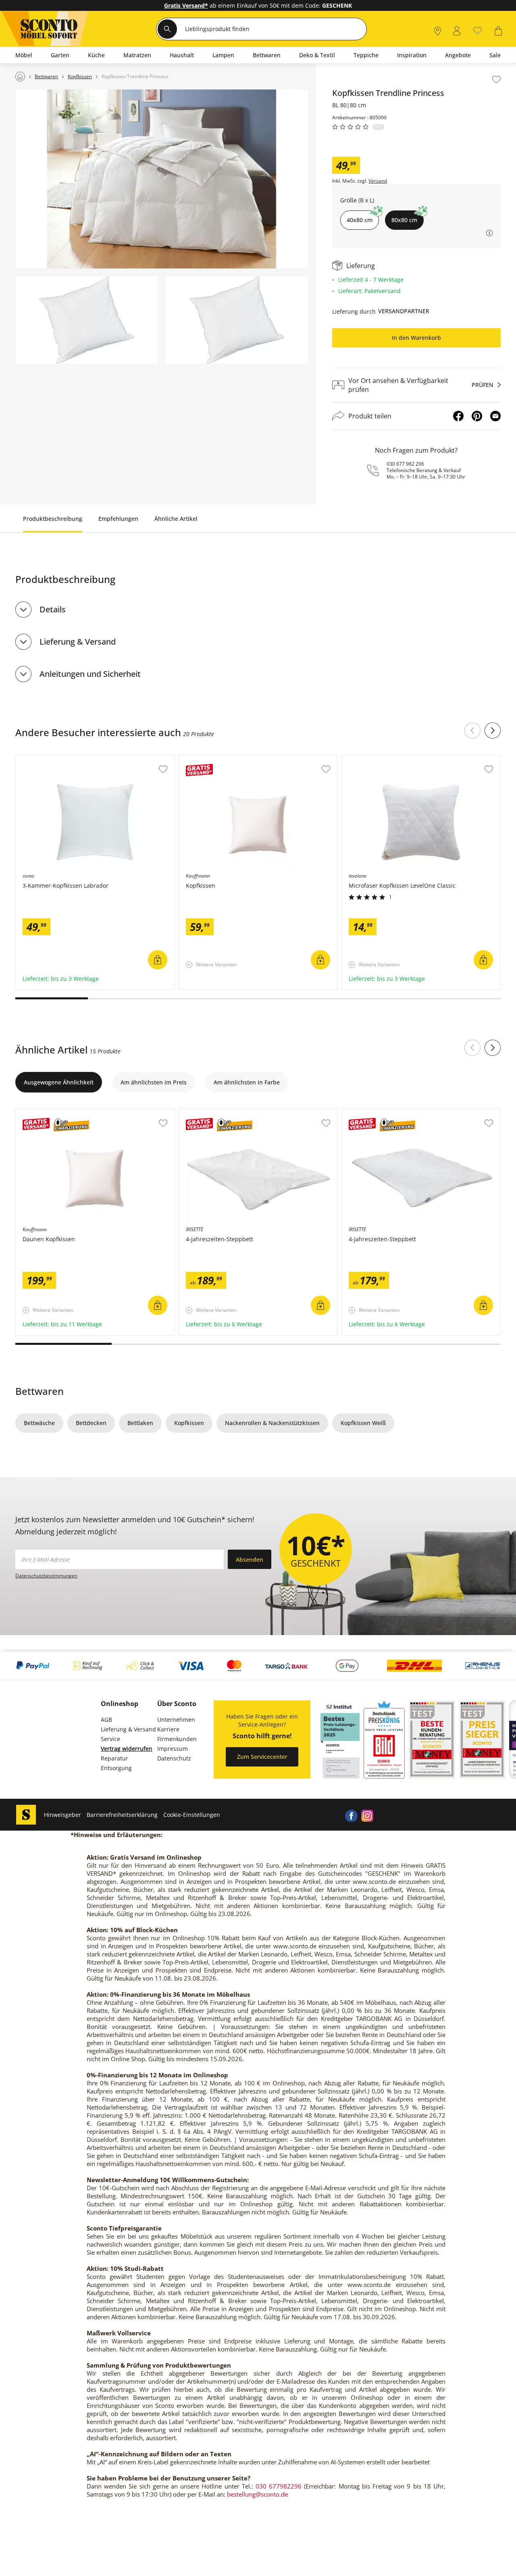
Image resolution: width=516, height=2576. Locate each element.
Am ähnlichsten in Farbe (247, 1082)
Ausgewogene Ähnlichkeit (59, 1082)
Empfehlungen (118, 519)
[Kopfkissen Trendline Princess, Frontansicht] (86, 320)
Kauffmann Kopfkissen (210, 759)
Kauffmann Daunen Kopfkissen (58, 1113)
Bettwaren (40, 1391)
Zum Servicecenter (262, 1757)
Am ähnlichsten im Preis (154, 1082)
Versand (378, 181)
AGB (106, 1720)
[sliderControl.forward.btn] (493, 730)
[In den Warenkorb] (158, 960)
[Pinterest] (477, 416)
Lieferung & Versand (78, 642)
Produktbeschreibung (53, 519)
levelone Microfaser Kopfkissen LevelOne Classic (408, 759)
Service (110, 1739)
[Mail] (495, 416)
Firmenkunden (177, 1739)
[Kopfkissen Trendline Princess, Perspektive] (237, 320)
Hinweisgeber (62, 1815)
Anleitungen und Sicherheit (90, 674)
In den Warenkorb (416, 338)
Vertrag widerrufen (127, 1749)
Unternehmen (176, 1720)
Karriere (168, 1729)
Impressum (173, 1749)
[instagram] (367, 1815)
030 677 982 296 (405, 464)
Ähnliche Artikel (176, 519)
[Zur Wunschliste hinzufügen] (496, 79)
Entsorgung (116, 1768)
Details (53, 609)
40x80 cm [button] (360, 220)
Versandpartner (404, 311)
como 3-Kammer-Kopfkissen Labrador (68, 759)
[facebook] (351, 1815)
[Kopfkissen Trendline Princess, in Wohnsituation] (162, 179)
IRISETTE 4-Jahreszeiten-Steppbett (226, 1113)
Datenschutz (174, 1758)
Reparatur (114, 1758)
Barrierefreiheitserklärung (122, 1815)
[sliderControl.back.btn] (472, 730)
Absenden (250, 1560)
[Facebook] (458, 416)
